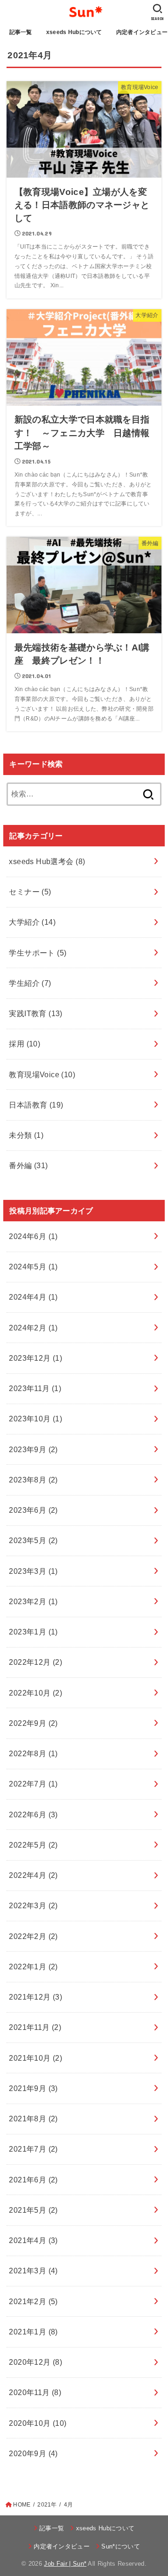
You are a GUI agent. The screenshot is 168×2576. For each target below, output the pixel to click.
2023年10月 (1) (35, 1419)
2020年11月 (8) (35, 2392)
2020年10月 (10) (38, 2423)
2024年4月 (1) (33, 1297)
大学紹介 (32, 922)
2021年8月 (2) (33, 2119)
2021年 (47, 2505)
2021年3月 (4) (33, 2271)
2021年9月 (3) (33, 2088)
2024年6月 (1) (33, 1236)
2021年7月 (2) (33, 2149)
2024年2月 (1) (33, 1328)
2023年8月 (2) (33, 1480)
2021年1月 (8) (33, 2332)
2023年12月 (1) (35, 1358)
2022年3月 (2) (33, 1905)
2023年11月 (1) (35, 1388)
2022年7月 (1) (33, 1784)
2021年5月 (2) (33, 2210)
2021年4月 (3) (33, 2240)
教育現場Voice (42, 1074)
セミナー (30, 892)
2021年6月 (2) (33, 2180)
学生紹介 (30, 983)
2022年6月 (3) (33, 1814)
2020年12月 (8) (35, 2362)
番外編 (28, 1165)
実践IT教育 (36, 1013)
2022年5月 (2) (33, 1845)
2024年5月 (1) (33, 1267)
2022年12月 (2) (35, 1662)
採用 (24, 1044)
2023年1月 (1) (33, 1632)
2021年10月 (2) (35, 2058)
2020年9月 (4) (33, 2453)
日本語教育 (36, 1105)
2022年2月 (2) (33, 1936)
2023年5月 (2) (33, 1540)
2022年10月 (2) (35, 1693)
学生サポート (38, 953)
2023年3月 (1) (33, 1571)
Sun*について (121, 2546)
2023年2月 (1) (33, 1601)
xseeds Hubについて (74, 32)
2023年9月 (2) (33, 1449)
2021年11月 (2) (35, 2027)
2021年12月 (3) (35, 1997)
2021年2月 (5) (33, 2301)
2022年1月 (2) (33, 1967)
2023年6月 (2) (33, 1510)
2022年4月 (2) (33, 1875)
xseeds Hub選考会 (47, 861)
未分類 (26, 1135)
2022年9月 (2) (33, 1723)
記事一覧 (21, 32)
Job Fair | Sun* (65, 2564)
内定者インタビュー (62, 2546)
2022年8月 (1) (33, 1753)
